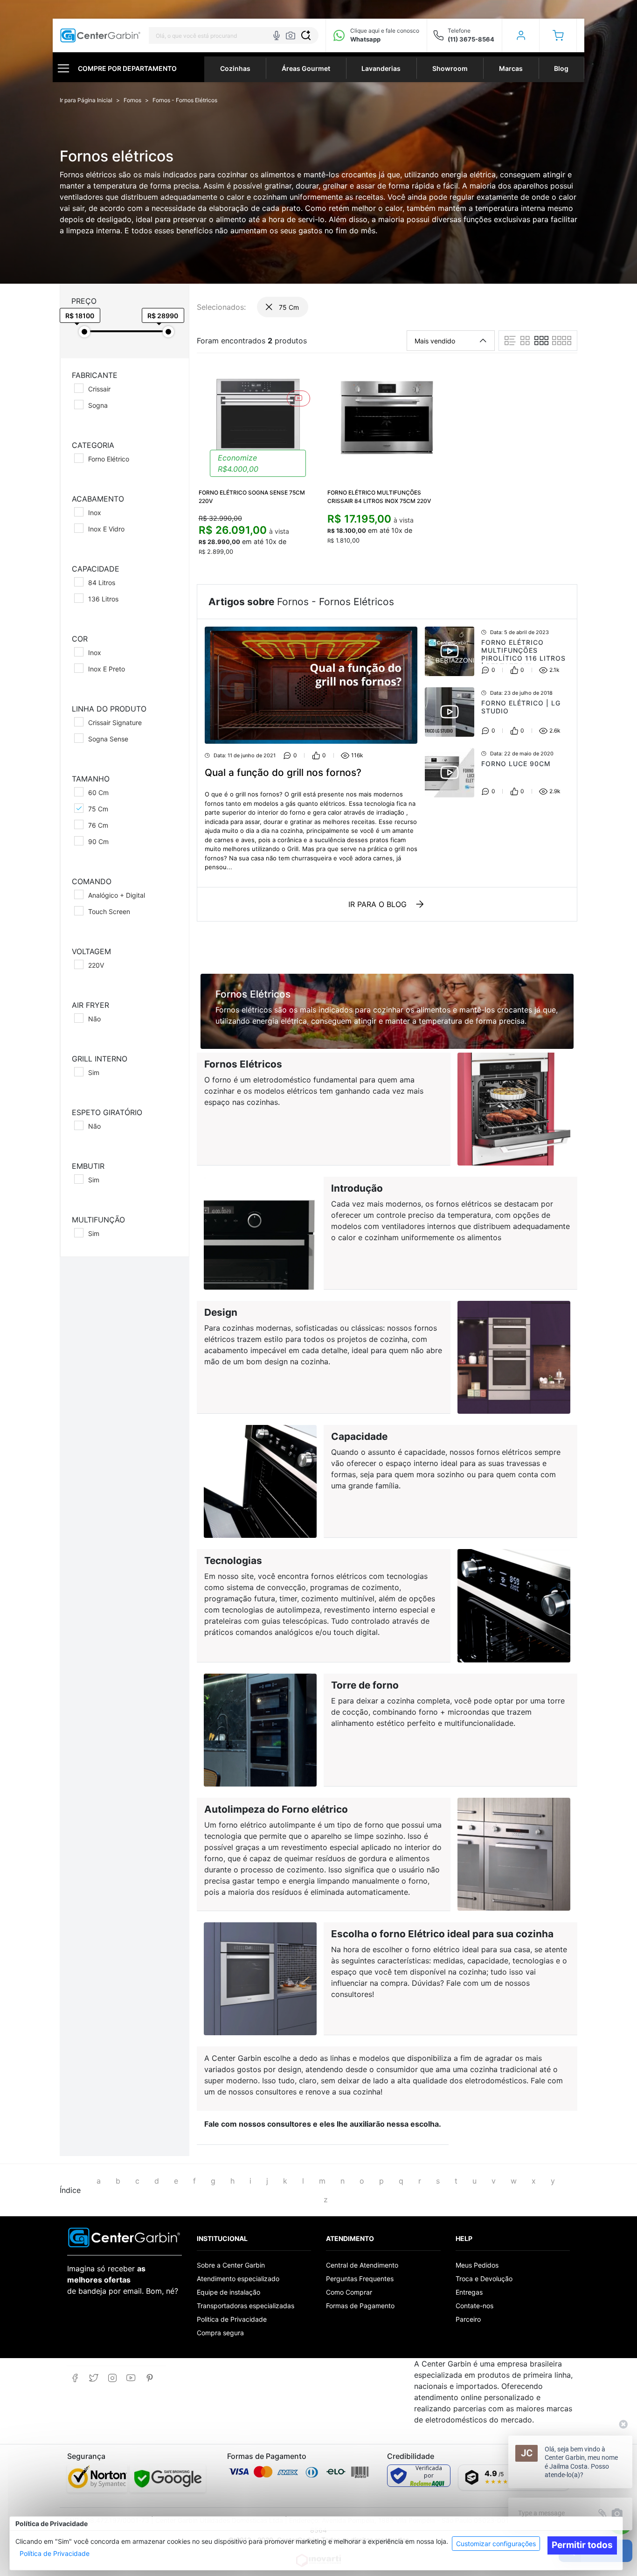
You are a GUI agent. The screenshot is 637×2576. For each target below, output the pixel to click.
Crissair (99, 389)
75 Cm (98, 809)
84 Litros (102, 583)
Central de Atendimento (362, 2265)
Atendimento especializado (238, 2279)
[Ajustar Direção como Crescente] (483, 341)
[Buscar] (306, 35)
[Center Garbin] (100, 36)
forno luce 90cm (516, 764)
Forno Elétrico (109, 459)
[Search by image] (291, 35)
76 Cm (98, 825)
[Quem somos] (124, 2237)
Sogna (98, 405)
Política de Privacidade (55, 2553)
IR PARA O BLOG (377, 904)
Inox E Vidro (106, 529)
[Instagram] (112, 2378)
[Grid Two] (525, 341)
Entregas (469, 2292)
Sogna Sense (108, 739)
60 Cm (98, 792)
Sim (94, 1072)
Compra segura (220, 2333)
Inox (95, 513)
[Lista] (510, 341)
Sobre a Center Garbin (231, 2265)
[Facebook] (75, 2378)
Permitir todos (582, 2545)
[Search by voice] (277, 35)
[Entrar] (521, 35)
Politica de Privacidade (232, 2319)
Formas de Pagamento (360, 2306)
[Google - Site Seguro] (168, 2478)
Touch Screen (109, 911)
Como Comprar (349, 2292)
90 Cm (98, 841)
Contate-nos (474, 2306)
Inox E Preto (107, 669)
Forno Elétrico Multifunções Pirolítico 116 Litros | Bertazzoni (523, 654)
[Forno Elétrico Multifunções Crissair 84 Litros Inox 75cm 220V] (387, 417)
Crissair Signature (115, 723)
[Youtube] (131, 2378)
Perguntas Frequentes (360, 2279)
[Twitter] (93, 2378)
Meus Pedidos (477, 2265)
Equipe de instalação (228, 2292)
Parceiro (468, 2319)
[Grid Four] (562, 341)
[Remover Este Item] (269, 307)
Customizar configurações (496, 2544)
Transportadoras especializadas (246, 2306)
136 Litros (103, 599)
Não (94, 1019)
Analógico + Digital (117, 895)
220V (96, 965)
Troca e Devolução (484, 2279)
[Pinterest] (149, 2378)
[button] (558, 35)
